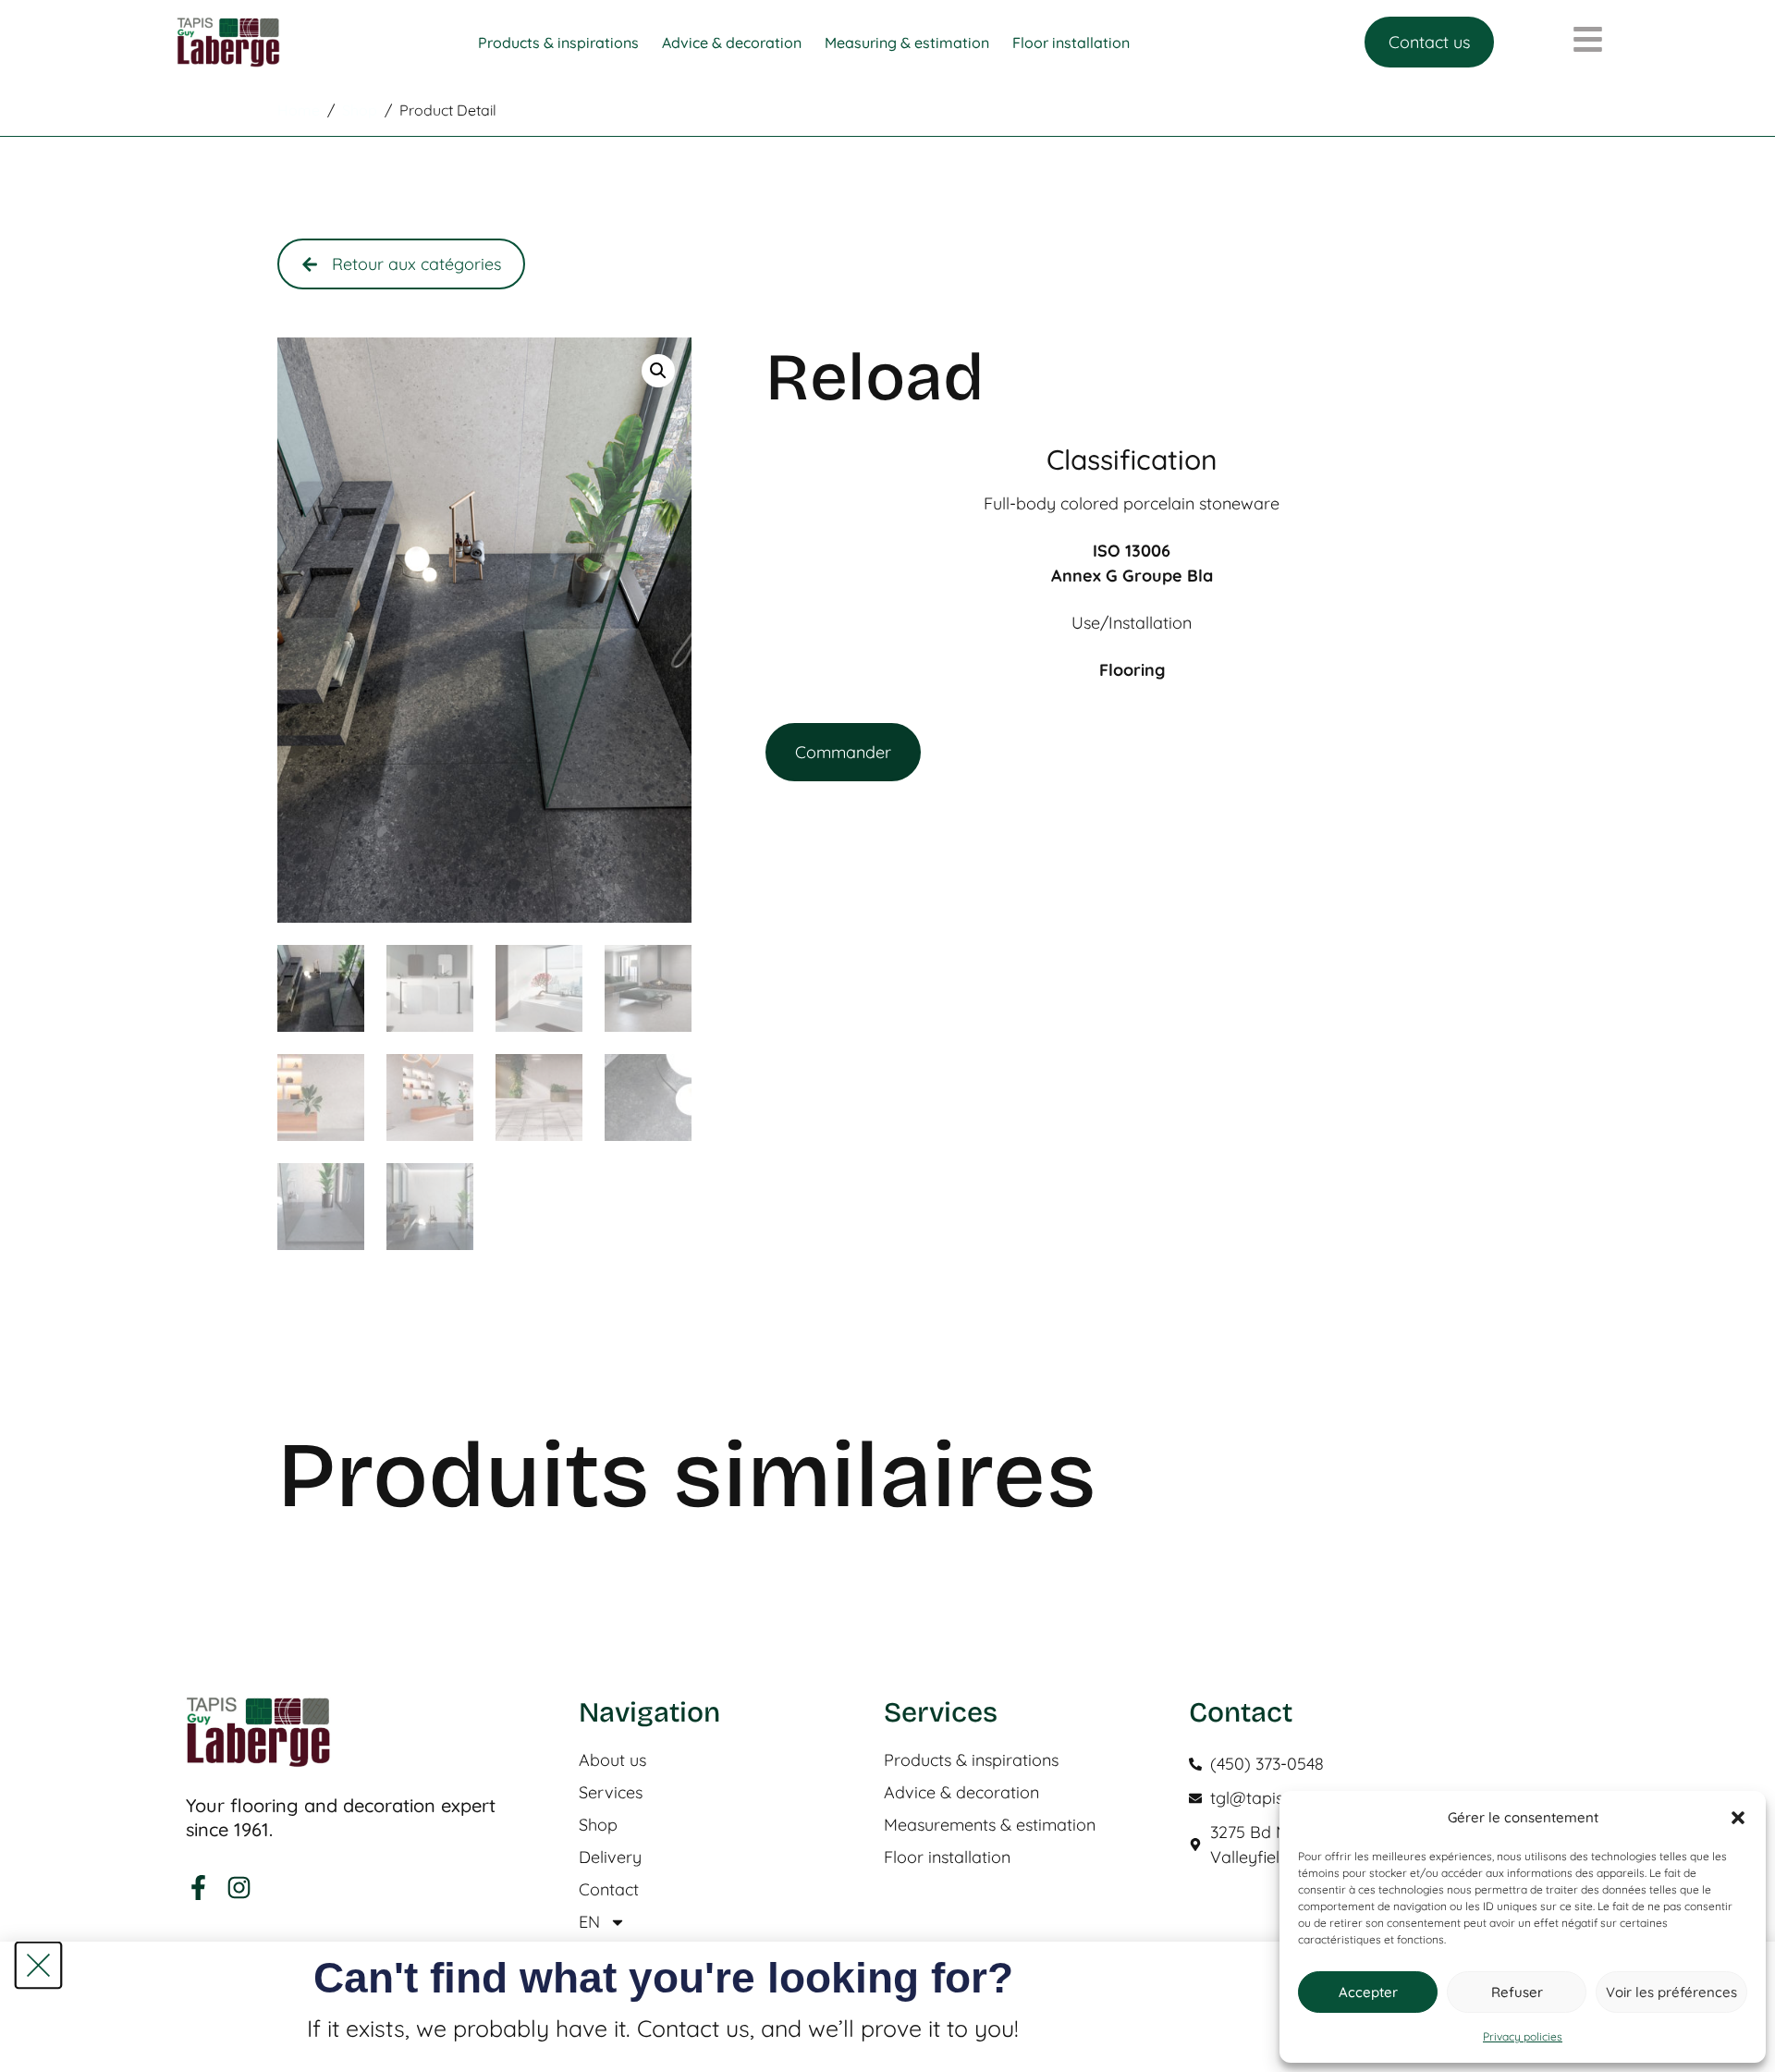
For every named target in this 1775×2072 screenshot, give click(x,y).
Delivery (610, 1857)
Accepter (1368, 1992)
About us (612, 1760)
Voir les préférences (1671, 1992)
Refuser (1517, 1992)
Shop (598, 1825)
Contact (609, 1890)
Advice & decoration (961, 1793)
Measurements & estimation (990, 1825)
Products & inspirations (971, 1760)
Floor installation (947, 1857)
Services (611, 1793)
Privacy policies (1523, 2036)
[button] (1738, 1818)
